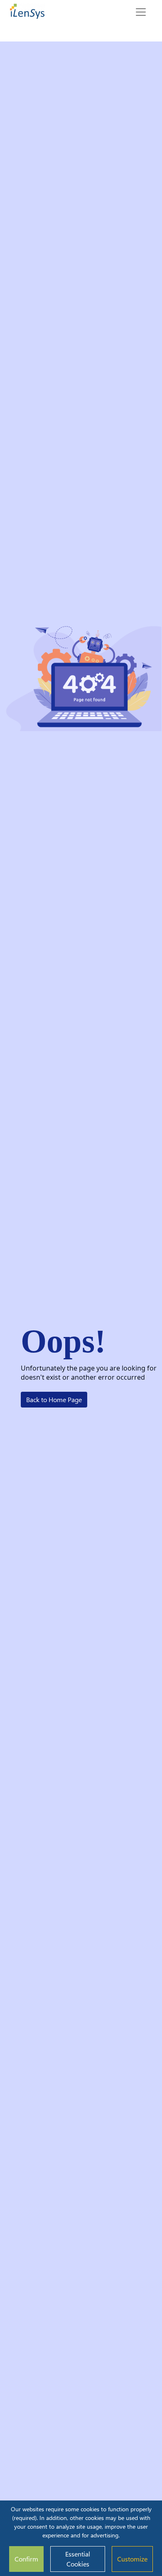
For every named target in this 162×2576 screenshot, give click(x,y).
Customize (132, 2559)
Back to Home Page (54, 1399)
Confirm (26, 2559)
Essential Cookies (78, 2559)
